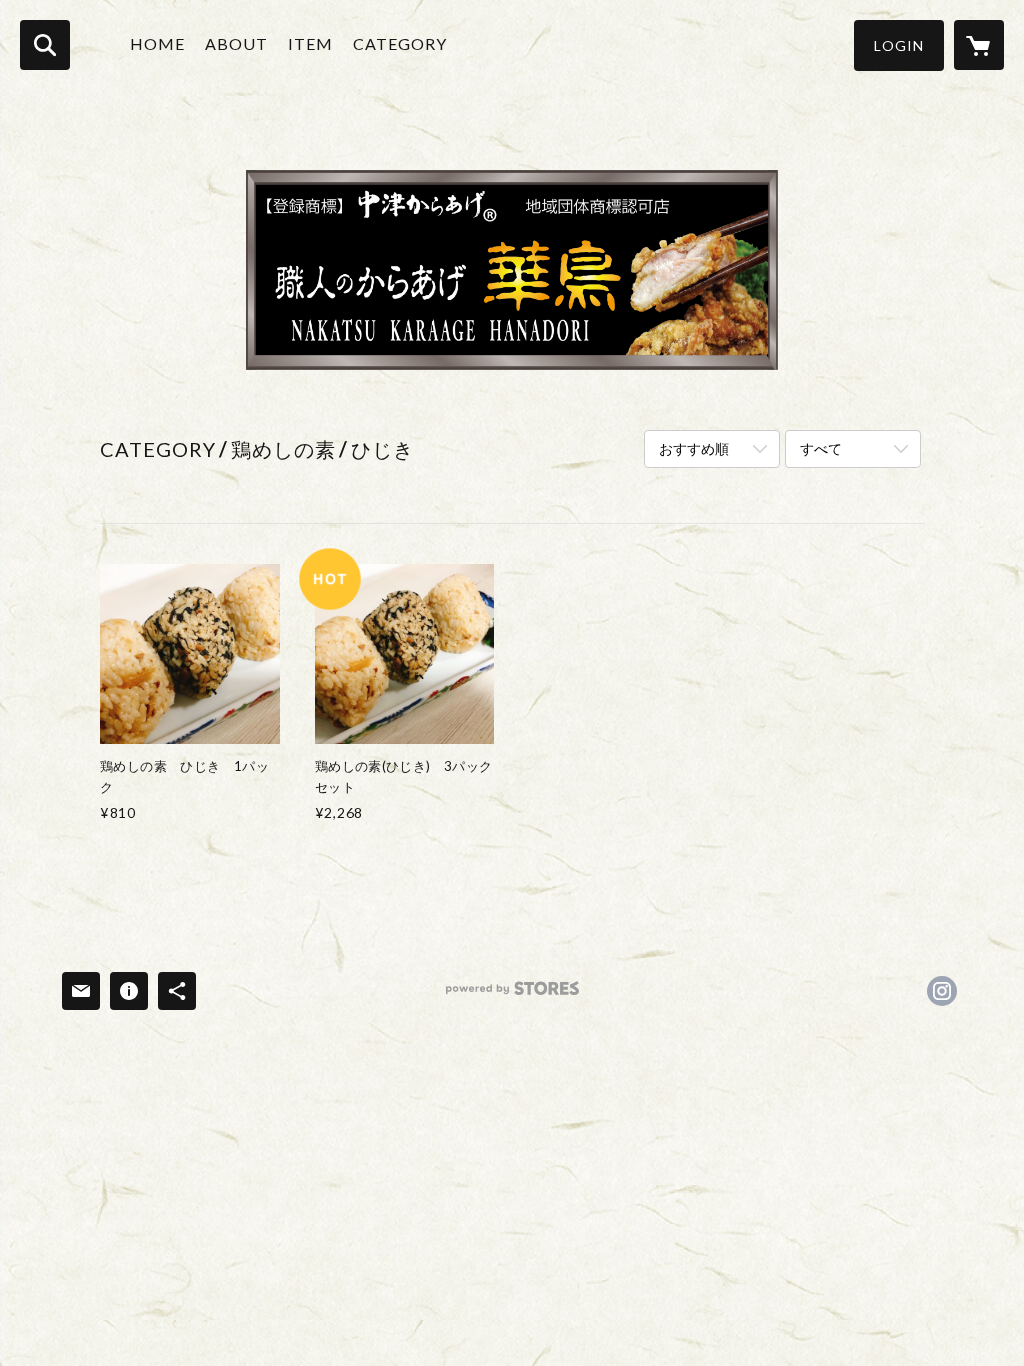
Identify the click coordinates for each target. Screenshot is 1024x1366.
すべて (821, 448)
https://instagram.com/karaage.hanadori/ (942, 991)
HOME (157, 43)
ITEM (310, 43)
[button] (899, 45)
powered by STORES (512, 995)
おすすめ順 (694, 448)
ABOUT (236, 43)
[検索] (45, 45)
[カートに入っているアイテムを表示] (979, 45)
